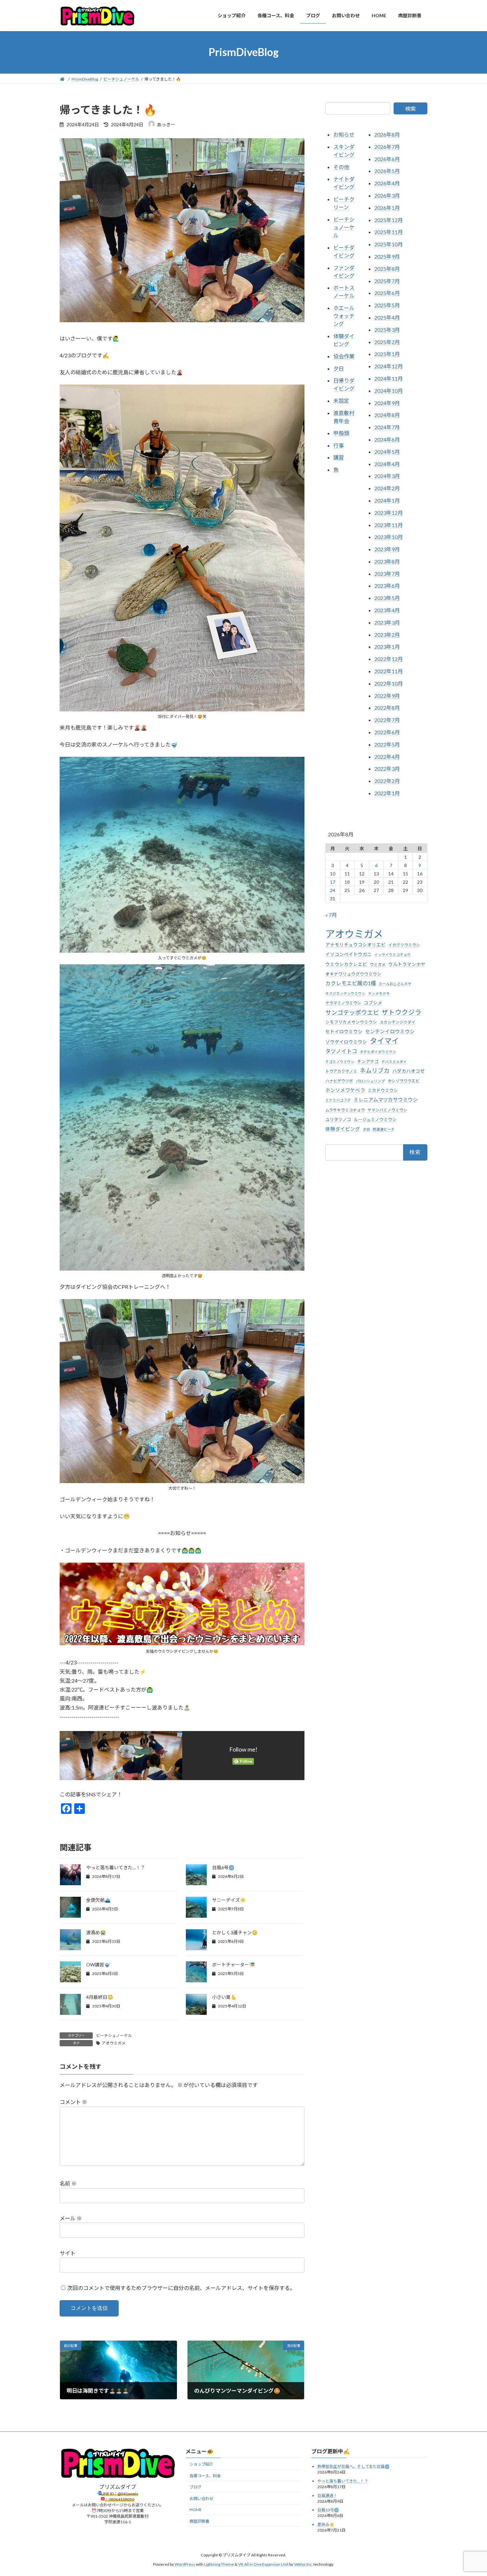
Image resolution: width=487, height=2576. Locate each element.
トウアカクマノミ (341, 1071)
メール (71, 2218)
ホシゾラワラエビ (404, 1081)
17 (333, 882)
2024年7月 (387, 427)
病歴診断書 (199, 2521)
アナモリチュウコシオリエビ (355, 945)
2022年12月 (389, 659)
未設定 (341, 401)
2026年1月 (387, 207)
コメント (73, 2102)
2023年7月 (387, 573)
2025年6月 (387, 293)
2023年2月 (387, 634)
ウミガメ (378, 964)
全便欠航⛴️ (98, 1900)
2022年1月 (387, 793)
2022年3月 (387, 769)
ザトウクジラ (402, 1012)
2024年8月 (387, 415)
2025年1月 (387, 354)
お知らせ (344, 134)
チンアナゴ (368, 1061)
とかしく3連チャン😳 (235, 1932)
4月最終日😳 (100, 1997)
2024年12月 (389, 366)
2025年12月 (389, 220)
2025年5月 (387, 305)
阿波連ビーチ (384, 1129)
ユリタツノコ (338, 1119)
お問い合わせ (201, 2499)
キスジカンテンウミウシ (345, 993)
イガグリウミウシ (404, 945)
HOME (196, 2510)
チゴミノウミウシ (340, 1061)
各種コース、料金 (205, 2476)
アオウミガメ (114, 2043)
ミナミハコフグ (338, 1100)
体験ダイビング (343, 1129)
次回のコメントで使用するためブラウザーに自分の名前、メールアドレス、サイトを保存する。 (181, 2288)
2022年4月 (387, 756)
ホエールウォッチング (344, 316)
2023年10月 (389, 537)
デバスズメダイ (394, 1061)
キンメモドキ (379, 993)
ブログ (195, 2487)
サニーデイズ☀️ (229, 1900)
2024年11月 (389, 378)
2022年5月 (387, 744)
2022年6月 (387, 732)
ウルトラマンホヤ (407, 964)
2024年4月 (387, 464)
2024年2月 (387, 488)
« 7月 (331, 915)
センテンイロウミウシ (390, 1031)
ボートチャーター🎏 (233, 1965)
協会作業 (344, 356)
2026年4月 (387, 183)
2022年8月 (387, 708)
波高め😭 (96, 1932)
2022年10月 (389, 683)
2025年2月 (387, 342)
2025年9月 (387, 256)
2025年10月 (389, 244)
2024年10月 (389, 390)
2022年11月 (389, 671)
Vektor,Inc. (303, 2564)
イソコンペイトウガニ (349, 954)
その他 (341, 167)
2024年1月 (387, 500)
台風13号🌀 (328, 2510)
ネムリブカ (375, 1070)
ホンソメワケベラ (345, 1090)
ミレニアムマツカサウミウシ (386, 1100)
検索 (410, 109)
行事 (339, 445)
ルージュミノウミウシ (375, 1119)
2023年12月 (389, 512)
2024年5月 (387, 451)
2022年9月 (387, 695)
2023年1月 (387, 647)
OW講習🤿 (98, 1965)
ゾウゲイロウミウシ (346, 1042)
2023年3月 (387, 622)
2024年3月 (387, 476)
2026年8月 (387, 134)
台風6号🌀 (223, 1867)
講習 (339, 457)
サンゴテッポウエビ (352, 1012)
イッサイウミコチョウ (393, 955)
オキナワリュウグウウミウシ (353, 974)
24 (333, 890)
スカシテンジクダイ (398, 1022)
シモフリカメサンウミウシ (351, 1022)
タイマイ (384, 1041)
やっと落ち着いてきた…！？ (116, 1867)
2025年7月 (387, 281)
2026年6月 (387, 159)
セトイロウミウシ (344, 1032)
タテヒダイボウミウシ (378, 1052)
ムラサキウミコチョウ (345, 1110)
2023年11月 (389, 525)
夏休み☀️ (326, 2524)
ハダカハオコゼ (408, 1071)
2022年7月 (387, 720)
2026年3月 (387, 195)
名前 (68, 2184)
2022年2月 (387, 781)
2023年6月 (387, 586)
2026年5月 (387, 171)
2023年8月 (387, 561)
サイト (68, 2253)
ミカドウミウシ (383, 1090)
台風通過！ (327, 2496)
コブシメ (373, 1003)
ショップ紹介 (201, 2464)
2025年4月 (387, 317)
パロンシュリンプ (370, 1081)
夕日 (339, 368)
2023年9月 (387, 549)
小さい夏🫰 (224, 1997)
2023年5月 (387, 598)
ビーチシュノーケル (114, 2036)
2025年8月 (387, 268)
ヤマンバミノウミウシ (387, 1110)
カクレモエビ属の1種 (351, 983)
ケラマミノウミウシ (343, 1003)
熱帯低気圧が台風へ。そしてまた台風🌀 (353, 2467)
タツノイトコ (341, 1051)
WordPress (185, 2564)
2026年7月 (387, 146)
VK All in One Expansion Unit (263, 2564)
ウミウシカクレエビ (346, 964)
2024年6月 (387, 439)
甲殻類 (341, 433)
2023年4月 (387, 610)
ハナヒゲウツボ (339, 1081)
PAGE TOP (470, 2492)
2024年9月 (387, 403)
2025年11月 (389, 232)
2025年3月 (387, 329)
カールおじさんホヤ (395, 984)
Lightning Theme (219, 2564)
